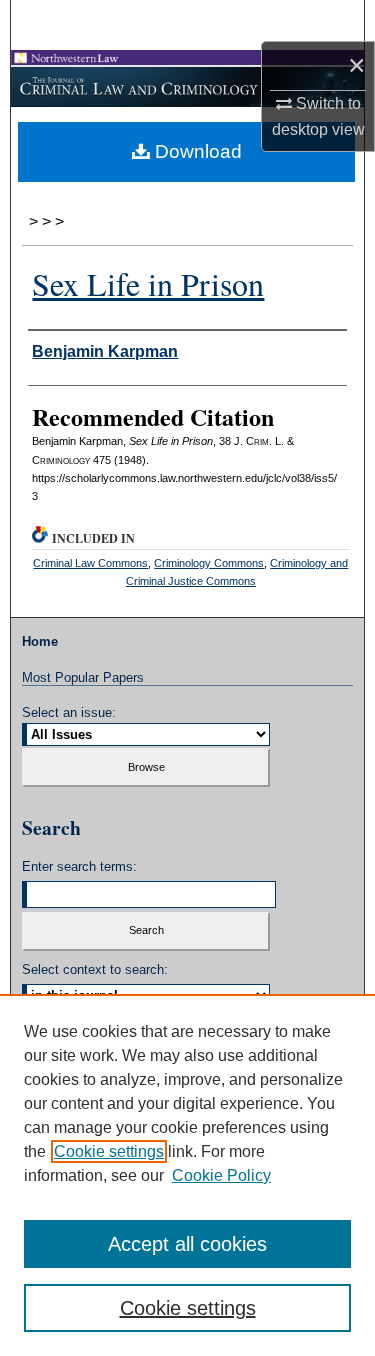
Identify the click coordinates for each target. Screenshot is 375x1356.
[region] (187, 1175)
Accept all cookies (187, 1244)
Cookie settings (109, 1151)
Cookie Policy (221, 1175)
